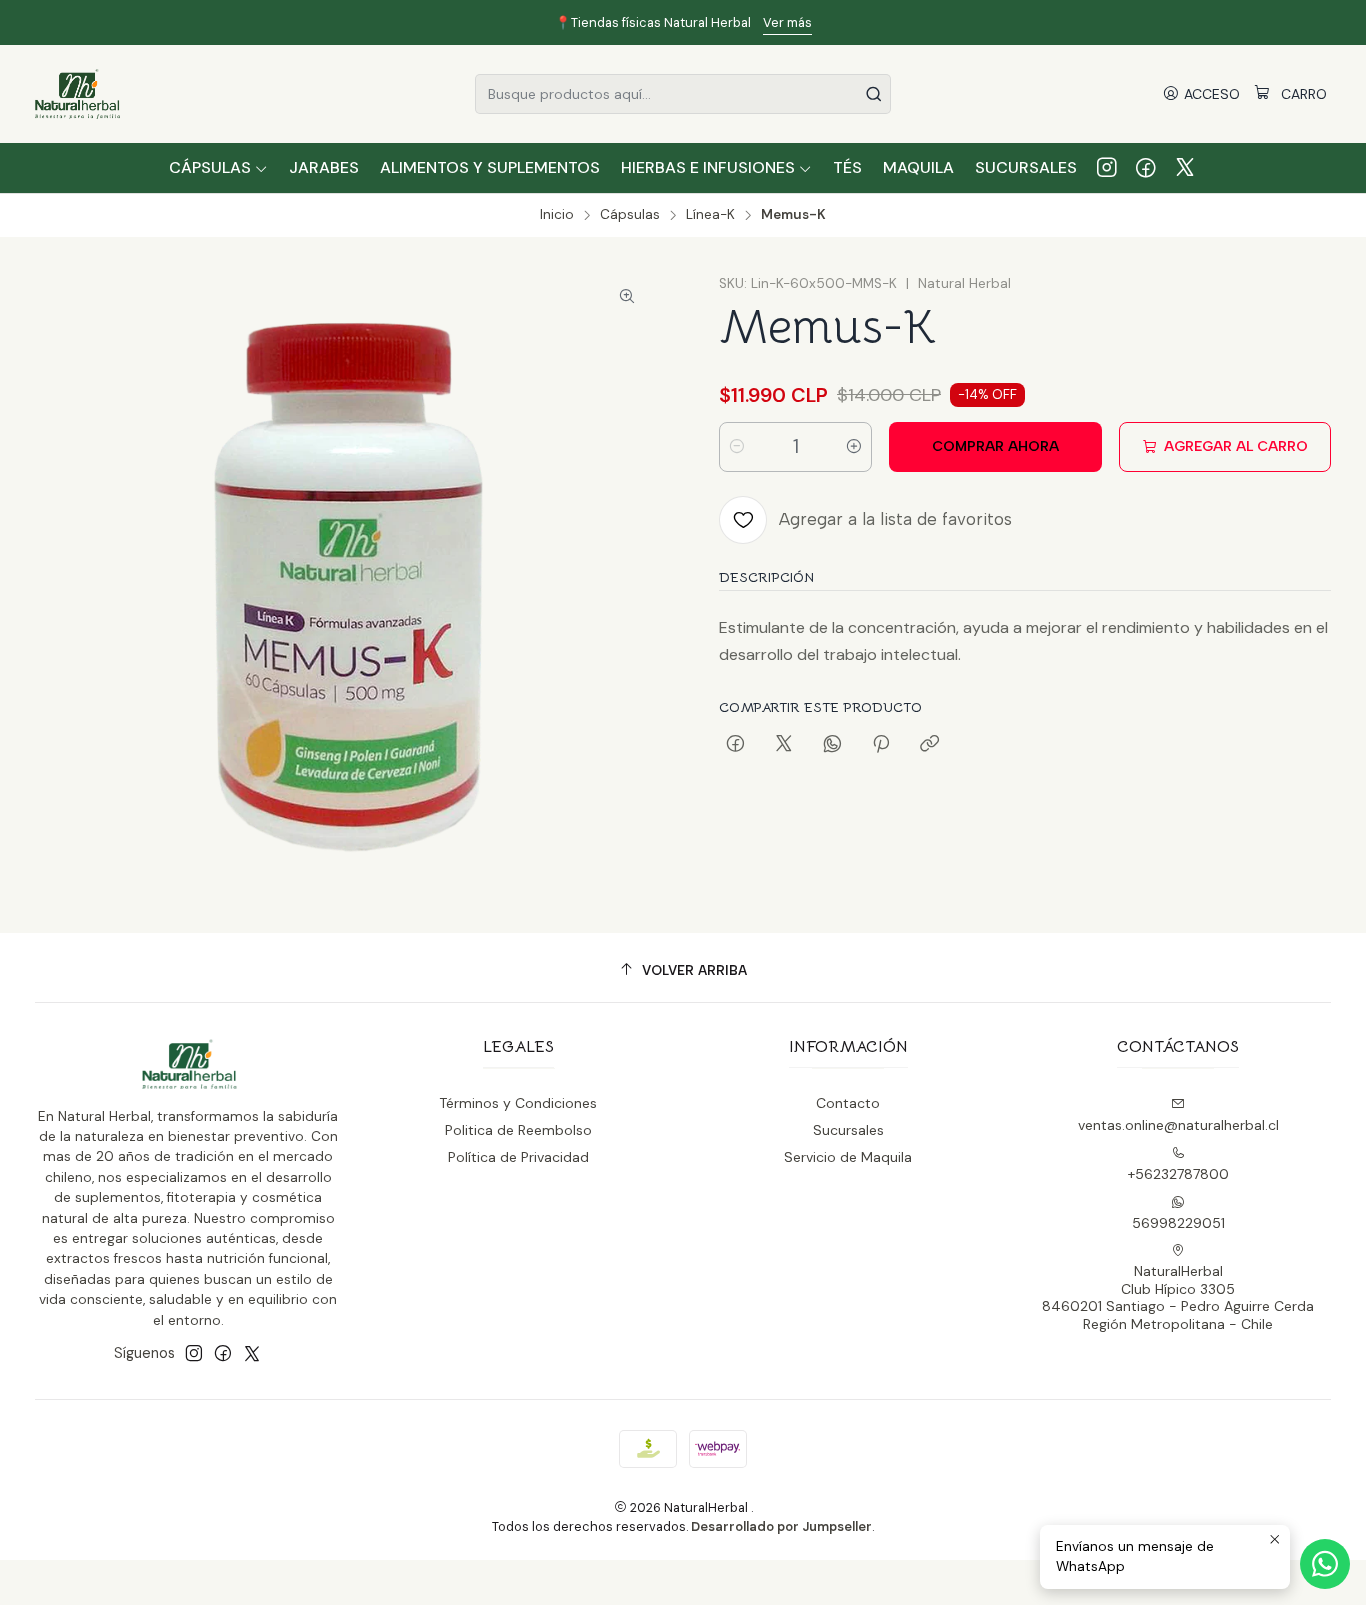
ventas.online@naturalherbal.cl (1178, 1125)
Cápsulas (630, 215)
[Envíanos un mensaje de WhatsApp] (1325, 1564)
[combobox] (683, 94)
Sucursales (848, 1130)
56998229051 (1178, 1223)
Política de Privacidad (518, 1157)
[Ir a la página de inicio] (77, 94)
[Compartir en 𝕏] (784, 745)
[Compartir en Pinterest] (881, 745)
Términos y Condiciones (518, 1103)
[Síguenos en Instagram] (1107, 168)
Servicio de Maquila (848, 1157)
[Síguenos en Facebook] (1146, 168)
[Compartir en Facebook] (735, 745)
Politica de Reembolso (518, 1130)
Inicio (557, 215)
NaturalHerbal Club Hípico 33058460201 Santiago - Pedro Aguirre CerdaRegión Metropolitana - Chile (1178, 1297)
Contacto (848, 1103)
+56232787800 (1178, 1174)
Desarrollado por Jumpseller (781, 1526)
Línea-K (710, 215)
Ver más (945, 22)
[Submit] (874, 94)
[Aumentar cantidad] (854, 447)
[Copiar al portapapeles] (929, 745)
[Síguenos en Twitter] (1185, 168)
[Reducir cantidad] (737, 447)
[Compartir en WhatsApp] (832, 745)
